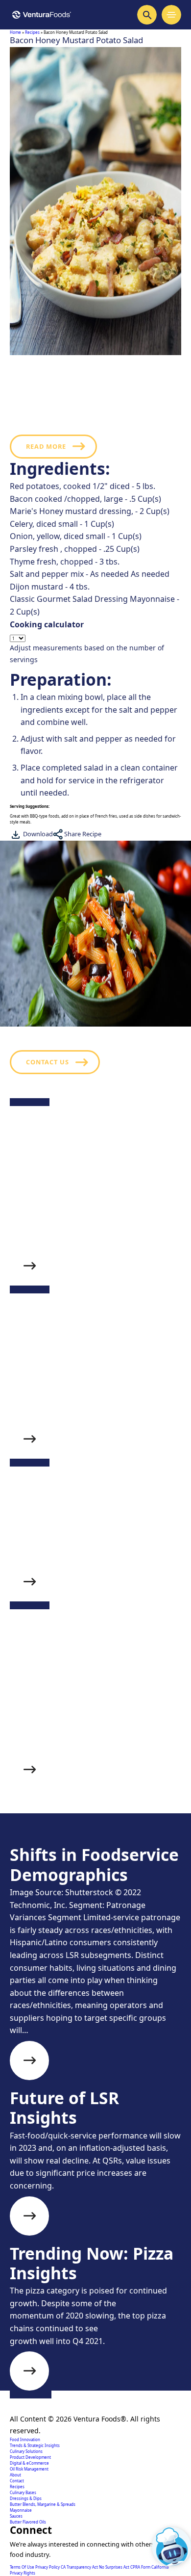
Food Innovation (25, 2439)
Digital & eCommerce (29, 2463)
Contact (17, 2481)
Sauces (16, 2516)
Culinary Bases (23, 2492)
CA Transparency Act (80, 2567)
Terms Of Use (23, 2567)
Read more (46, 446)
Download (37, 834)
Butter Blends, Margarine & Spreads (43, 2504)
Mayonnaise (21, 2510)
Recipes (32, 32)
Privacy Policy (48, 2567)
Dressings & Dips (26, 2498)
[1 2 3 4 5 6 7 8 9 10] (95, 638)
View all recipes (58, 1850)
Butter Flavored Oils (28, 2522)
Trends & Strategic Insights (35, 2445)
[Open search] (147, 15)
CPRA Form (141, 2567)
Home (15, 32)
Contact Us (48, 1062)
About (15, 2475)
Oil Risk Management (29, 2469)
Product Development (30, 2457)
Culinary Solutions (26, 2451)
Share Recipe (82, 834)
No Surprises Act (115, 2567)
